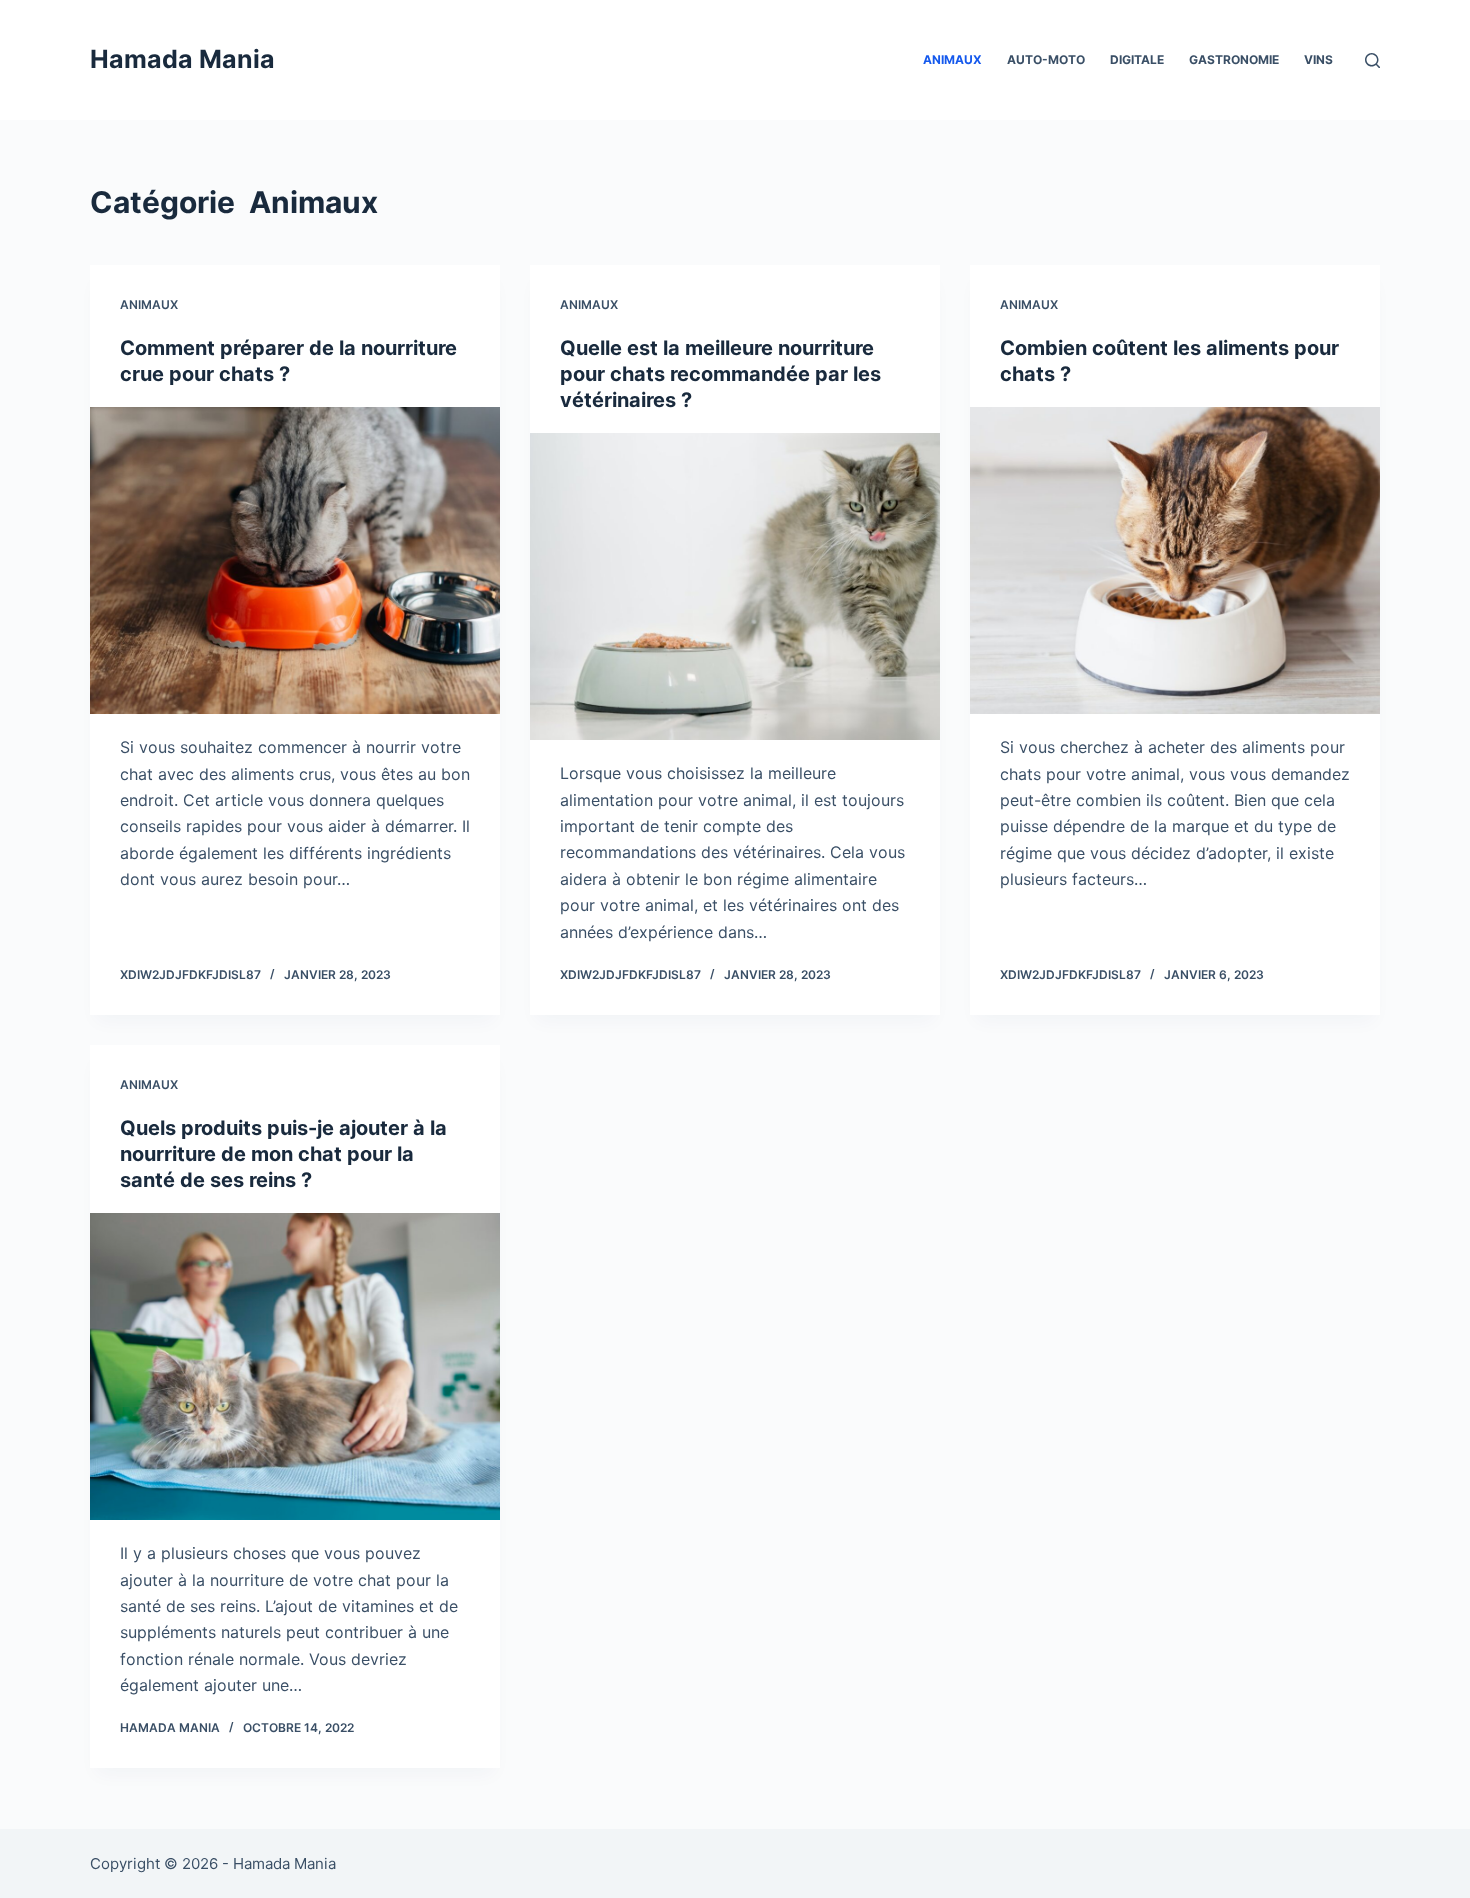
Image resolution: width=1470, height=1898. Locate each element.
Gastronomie (1234, 59)
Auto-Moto (1046, 59)
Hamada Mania (182, 59)
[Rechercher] (1372, 60)
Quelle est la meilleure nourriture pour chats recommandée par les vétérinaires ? (720, 374)
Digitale (1137, 59)
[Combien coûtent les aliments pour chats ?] (1175, 561)
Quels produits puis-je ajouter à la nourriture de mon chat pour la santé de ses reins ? (283, 1154)
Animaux (952, 59)
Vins (1318, 59)
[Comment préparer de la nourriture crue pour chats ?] (295, 561)
